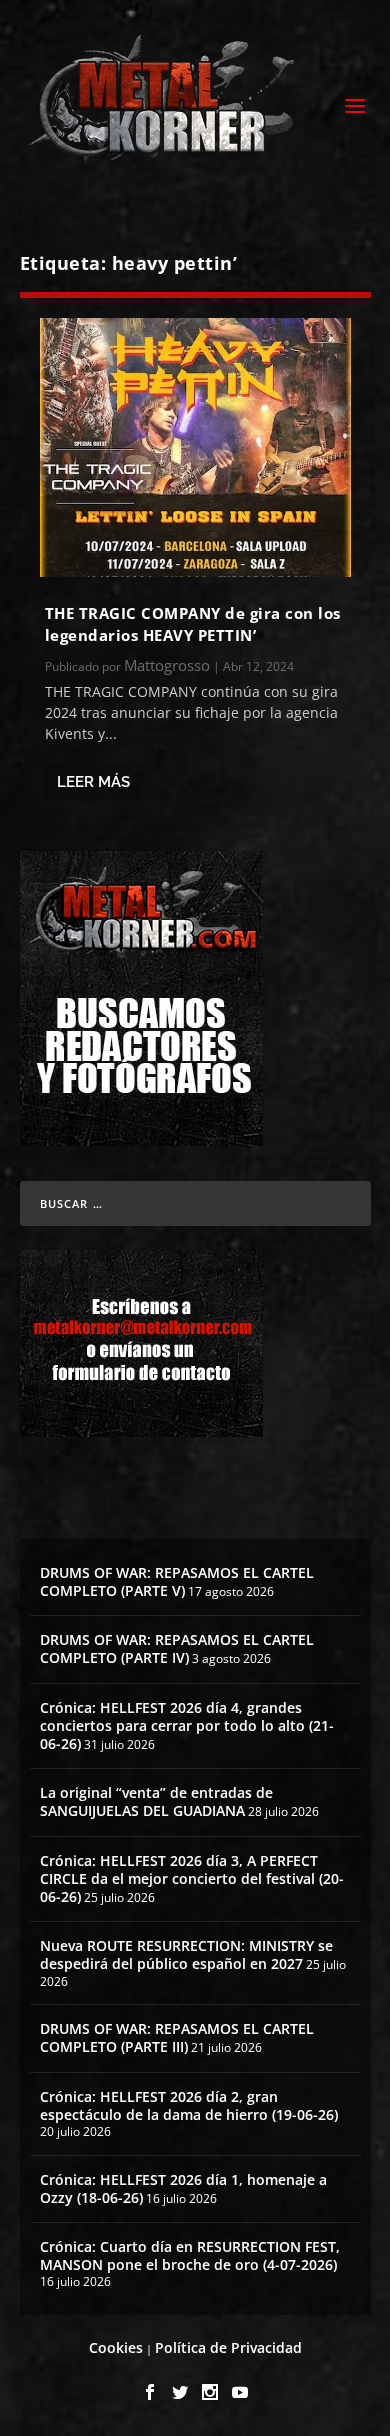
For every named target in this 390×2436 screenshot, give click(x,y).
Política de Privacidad (228, 2347)
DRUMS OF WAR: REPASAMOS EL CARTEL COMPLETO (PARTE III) (177, 2037)
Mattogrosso (167, 665)
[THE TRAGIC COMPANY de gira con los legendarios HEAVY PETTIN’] (195, 447)
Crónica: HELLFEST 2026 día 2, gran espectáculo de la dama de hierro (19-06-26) (189, 2105)
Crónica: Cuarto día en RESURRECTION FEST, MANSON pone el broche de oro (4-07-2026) (190, 2255)
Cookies (116, 2347)
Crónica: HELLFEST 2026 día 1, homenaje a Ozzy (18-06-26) (183, 2188)
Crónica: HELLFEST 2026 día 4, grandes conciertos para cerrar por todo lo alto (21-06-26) (187, 1725)
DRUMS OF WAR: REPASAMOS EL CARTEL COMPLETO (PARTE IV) (177, 1648)
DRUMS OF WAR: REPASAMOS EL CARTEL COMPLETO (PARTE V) (177, 1581)
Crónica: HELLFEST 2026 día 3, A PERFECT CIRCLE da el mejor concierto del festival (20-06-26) (192, 1878)
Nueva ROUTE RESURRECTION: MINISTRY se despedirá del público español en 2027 (186, 1954)
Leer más (93, 782)
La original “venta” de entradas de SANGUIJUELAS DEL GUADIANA (156, 1801)
